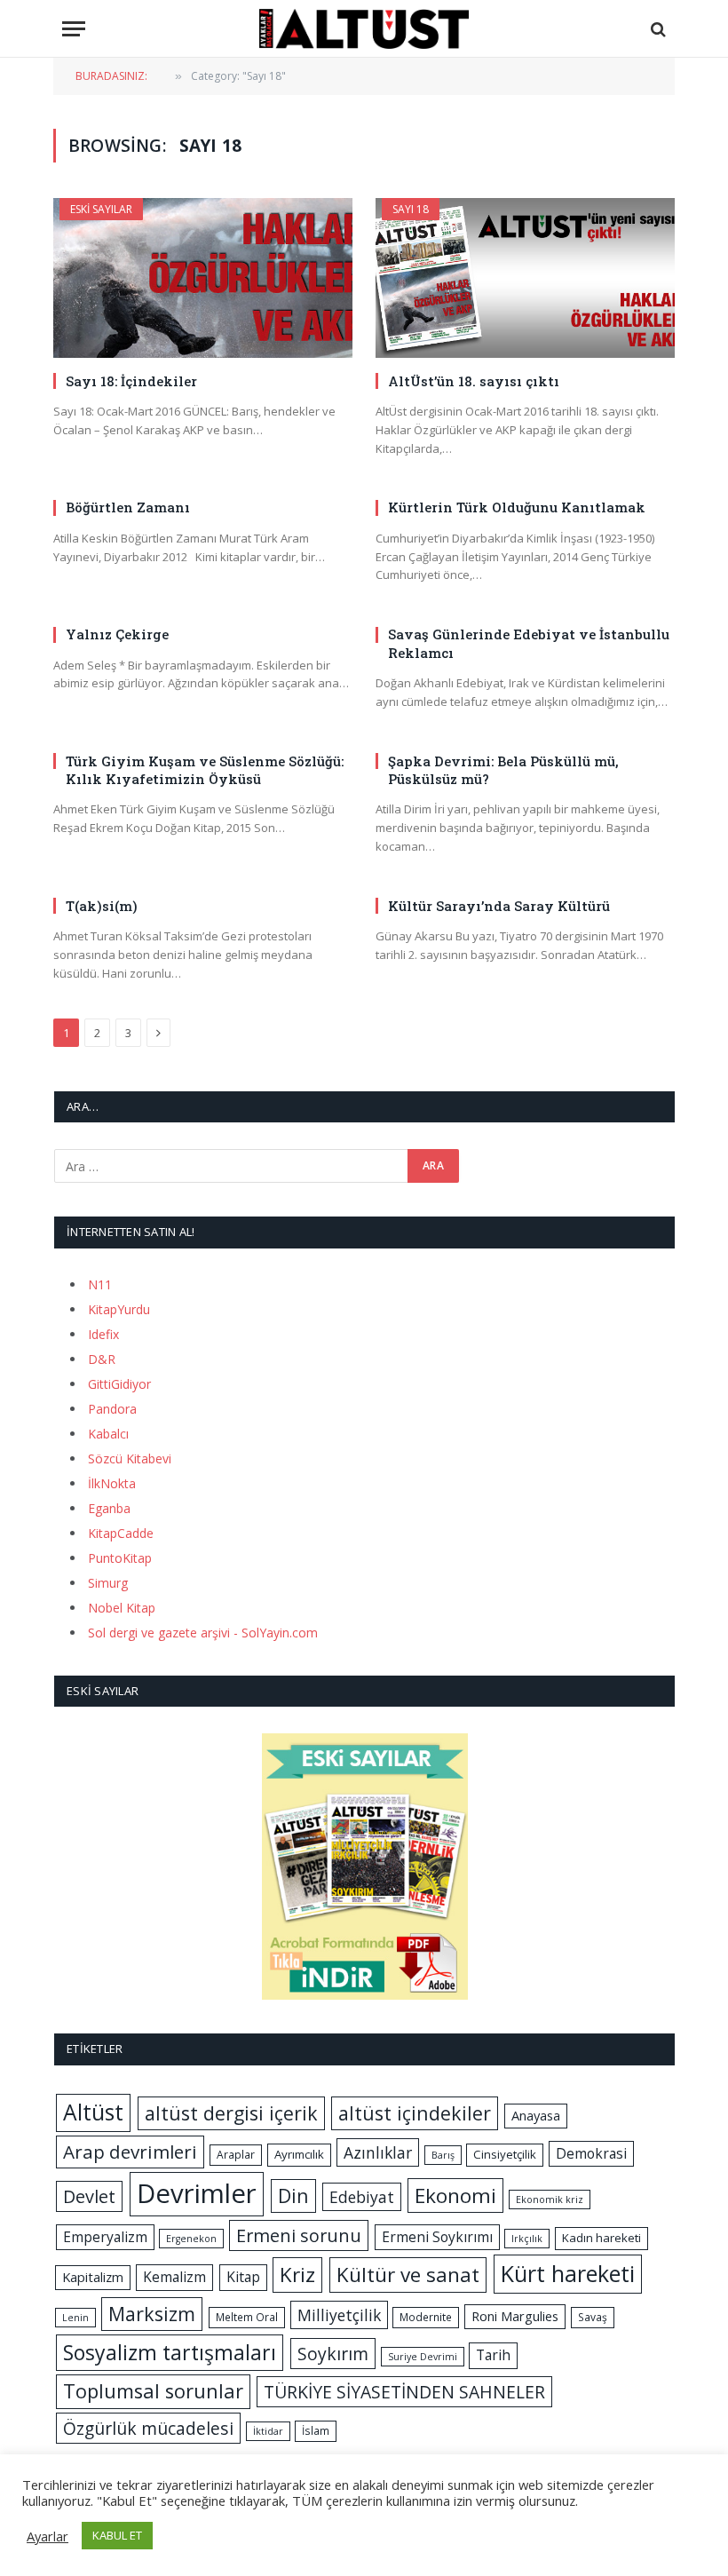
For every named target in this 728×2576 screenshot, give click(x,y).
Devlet (89, 2196)
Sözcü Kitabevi (130, 1458)
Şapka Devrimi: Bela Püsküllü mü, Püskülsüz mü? (503, 770)
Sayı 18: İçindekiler (131, 381)
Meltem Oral (247, 2317)
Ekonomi (455, 2196)
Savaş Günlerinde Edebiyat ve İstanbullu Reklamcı (529, 643)
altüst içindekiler (415, 2113)
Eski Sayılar (101, 209)
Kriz (297, 2275)
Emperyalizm (105, 2237)
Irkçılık (527, 2239)
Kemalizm (174, 2277)
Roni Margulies (515, 2316)
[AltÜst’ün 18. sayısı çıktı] (525, 277)
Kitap (243, 2277)
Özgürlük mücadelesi (148, 2428)
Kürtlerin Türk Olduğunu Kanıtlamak (517, 507)
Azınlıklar (378, 2152)
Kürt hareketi (568, 2273)
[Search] (657, 29)
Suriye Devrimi (423, 2357)
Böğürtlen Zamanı (128, 507)
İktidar (268, 2431)
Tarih (493, 2355)
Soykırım (333, 2354)
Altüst (93, 2112)
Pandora (112, 1409)
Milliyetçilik (339, 2315)
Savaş (593, 2317)
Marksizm (152, 2314)
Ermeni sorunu (299, 2235)
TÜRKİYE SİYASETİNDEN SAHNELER (404, 2392)
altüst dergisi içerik (231, 2113)
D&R (102, 1359)
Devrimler (197, 2193)
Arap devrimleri (130, 2152)
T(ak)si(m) (102, 906)
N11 (100, 1284)
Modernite (426, 2317)
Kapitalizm (93, 2277)
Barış (443, 2155)
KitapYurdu (119, 1309)
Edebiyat (362, 2197)
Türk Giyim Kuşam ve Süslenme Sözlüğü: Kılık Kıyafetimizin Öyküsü (205, 770)
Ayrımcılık (299, 2154)
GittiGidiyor (119, 1384)
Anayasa (536, 2115)
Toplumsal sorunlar (153, 2391)
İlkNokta (112, 1483)
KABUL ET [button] (117, 2535)
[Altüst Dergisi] (364, 29)
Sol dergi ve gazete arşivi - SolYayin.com (203, 1633)
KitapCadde (121, 1533)
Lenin (75, 2318)
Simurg (108, 1583)
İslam (316, 2431)
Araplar (236, 2155)
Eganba (109, 1508)
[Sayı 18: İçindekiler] (203, 277)
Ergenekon (191, 2239)
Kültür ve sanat (408, 2275)
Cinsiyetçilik (505, 2154)
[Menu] (74, 29)
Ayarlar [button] (47, 2536)
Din (293, 2196)
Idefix (103, 1334)
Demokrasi (591, 2153)
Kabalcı (108, 1434)
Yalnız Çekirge (117, 634)
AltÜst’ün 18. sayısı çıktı (474, 381)
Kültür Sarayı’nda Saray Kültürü (499, 906)
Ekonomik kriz (550, 2200)
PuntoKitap (120, 1558)
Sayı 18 (411, 209)
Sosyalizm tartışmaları (170, 2352)
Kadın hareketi (601, 2238)
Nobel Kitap (122, 1608)
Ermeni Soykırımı (437, 2237)
